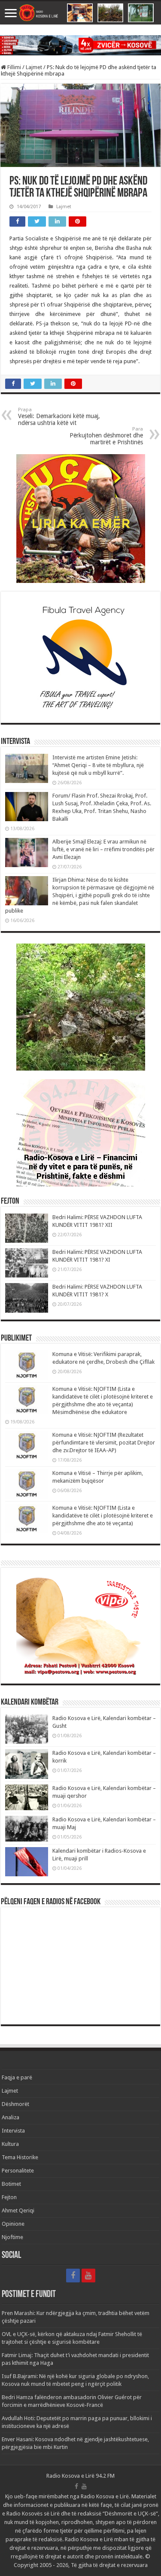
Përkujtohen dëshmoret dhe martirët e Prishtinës (106, 436)
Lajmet (34, 67)
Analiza (11, 2117)
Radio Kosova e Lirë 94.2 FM (80, 2476)
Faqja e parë (17, 2077)
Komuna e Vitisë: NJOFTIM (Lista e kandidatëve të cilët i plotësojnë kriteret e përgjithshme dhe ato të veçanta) (103, 1516)
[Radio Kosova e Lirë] (80, 13)
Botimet (11, 2184)
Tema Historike (20, 2157)
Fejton (9, 2197)
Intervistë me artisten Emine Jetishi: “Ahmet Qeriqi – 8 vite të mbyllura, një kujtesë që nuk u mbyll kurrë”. (98, 765)
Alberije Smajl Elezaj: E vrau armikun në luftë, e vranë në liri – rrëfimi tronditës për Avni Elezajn (103, 849)
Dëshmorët (15, 2104)
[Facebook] (73, 2276)
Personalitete (18, 2171)
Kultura (10, 2144)
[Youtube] (88, 2276)
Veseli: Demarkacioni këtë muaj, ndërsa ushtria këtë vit (59, 417)
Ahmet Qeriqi (18, 2210)
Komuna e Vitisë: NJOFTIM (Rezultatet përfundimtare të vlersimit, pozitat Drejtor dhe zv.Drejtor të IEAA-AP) (104, 1443)
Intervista (13, 2131)
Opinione (13, 2224)
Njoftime (12, 2237)
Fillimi (14, 67)
